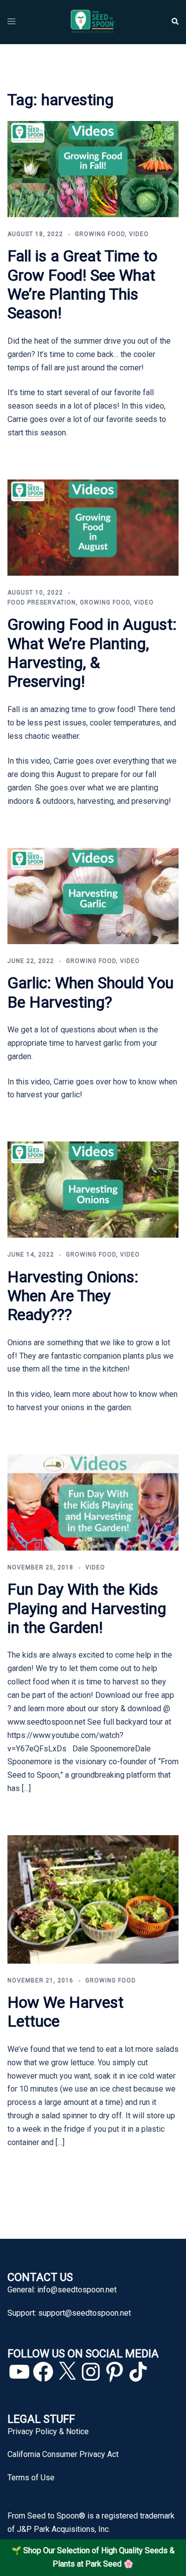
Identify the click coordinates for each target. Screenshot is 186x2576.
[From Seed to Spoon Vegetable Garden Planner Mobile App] (93, 22)
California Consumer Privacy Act (63, 2454)
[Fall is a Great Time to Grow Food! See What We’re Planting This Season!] (93, 168)
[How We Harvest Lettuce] (93, 1899)
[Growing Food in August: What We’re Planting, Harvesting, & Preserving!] (93, 527)
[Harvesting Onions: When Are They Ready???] (93, 1189)
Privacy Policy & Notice (48, 2431)
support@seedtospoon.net (85, 2313)
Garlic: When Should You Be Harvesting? (91, 992)
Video (139, 234)
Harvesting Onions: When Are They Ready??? (73, 1296)
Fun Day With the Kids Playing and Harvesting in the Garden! (87, 1608)
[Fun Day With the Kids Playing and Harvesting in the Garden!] (93, 1502)
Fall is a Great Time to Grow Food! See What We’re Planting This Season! (82, 284)
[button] (175, 22)
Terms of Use (31, 2478)
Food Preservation (42, 602)
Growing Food (100, 234)
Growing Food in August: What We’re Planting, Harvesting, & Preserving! (92, 653)
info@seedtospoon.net (77, 2290)
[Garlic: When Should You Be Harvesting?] (93, 895)
